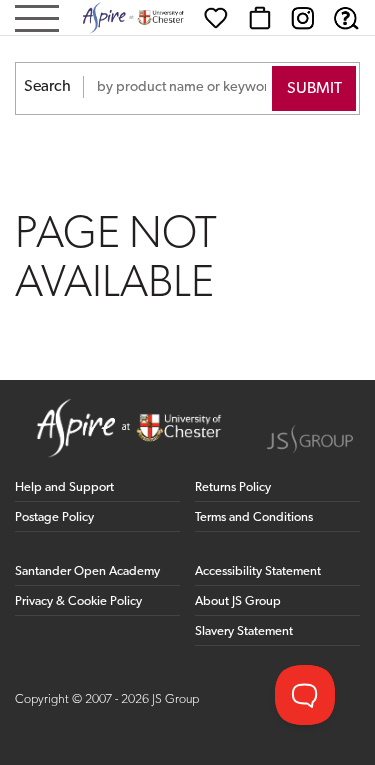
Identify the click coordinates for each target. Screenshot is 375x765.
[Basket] (260, 18)
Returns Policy (233, 487)
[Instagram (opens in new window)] (303, 18)
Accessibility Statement (258, 571)
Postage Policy (54, 517)
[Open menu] (37, 20)
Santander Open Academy (87, 571)
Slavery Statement (244, 631)
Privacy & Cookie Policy (78, 601)
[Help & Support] (346, 18)
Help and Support (64, 487)
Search (47, 87)
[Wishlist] (216, 18)
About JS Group (238, 601)
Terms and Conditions (254, 517)
